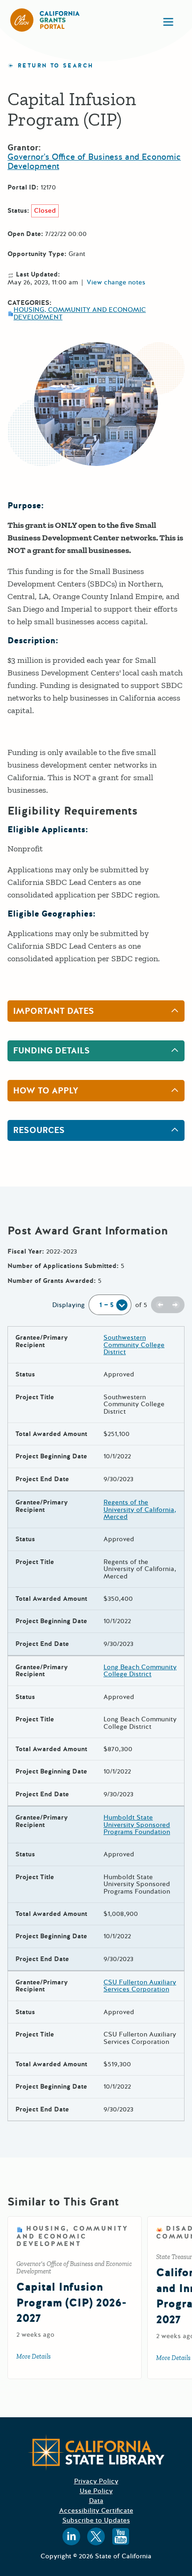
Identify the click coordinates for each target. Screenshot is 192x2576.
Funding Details (51, 1051)
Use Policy (96, 2491)
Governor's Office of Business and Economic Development (94, 162)
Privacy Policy (96, 2481)
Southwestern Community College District (134, 1345)
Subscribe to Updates (96, 2520)
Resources (39, 1130)
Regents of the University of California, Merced (140, 1510)
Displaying (69, 1305)
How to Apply (46, 1091)
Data (96, 2501)
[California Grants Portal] (45, 20)
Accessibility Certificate (96, 2511)
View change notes (116, 283)
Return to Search (55, 66)
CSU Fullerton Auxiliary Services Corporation (140, 1986)
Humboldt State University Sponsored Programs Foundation (137, 1825)
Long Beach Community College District (140, 1671)
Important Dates (54, 1011)
